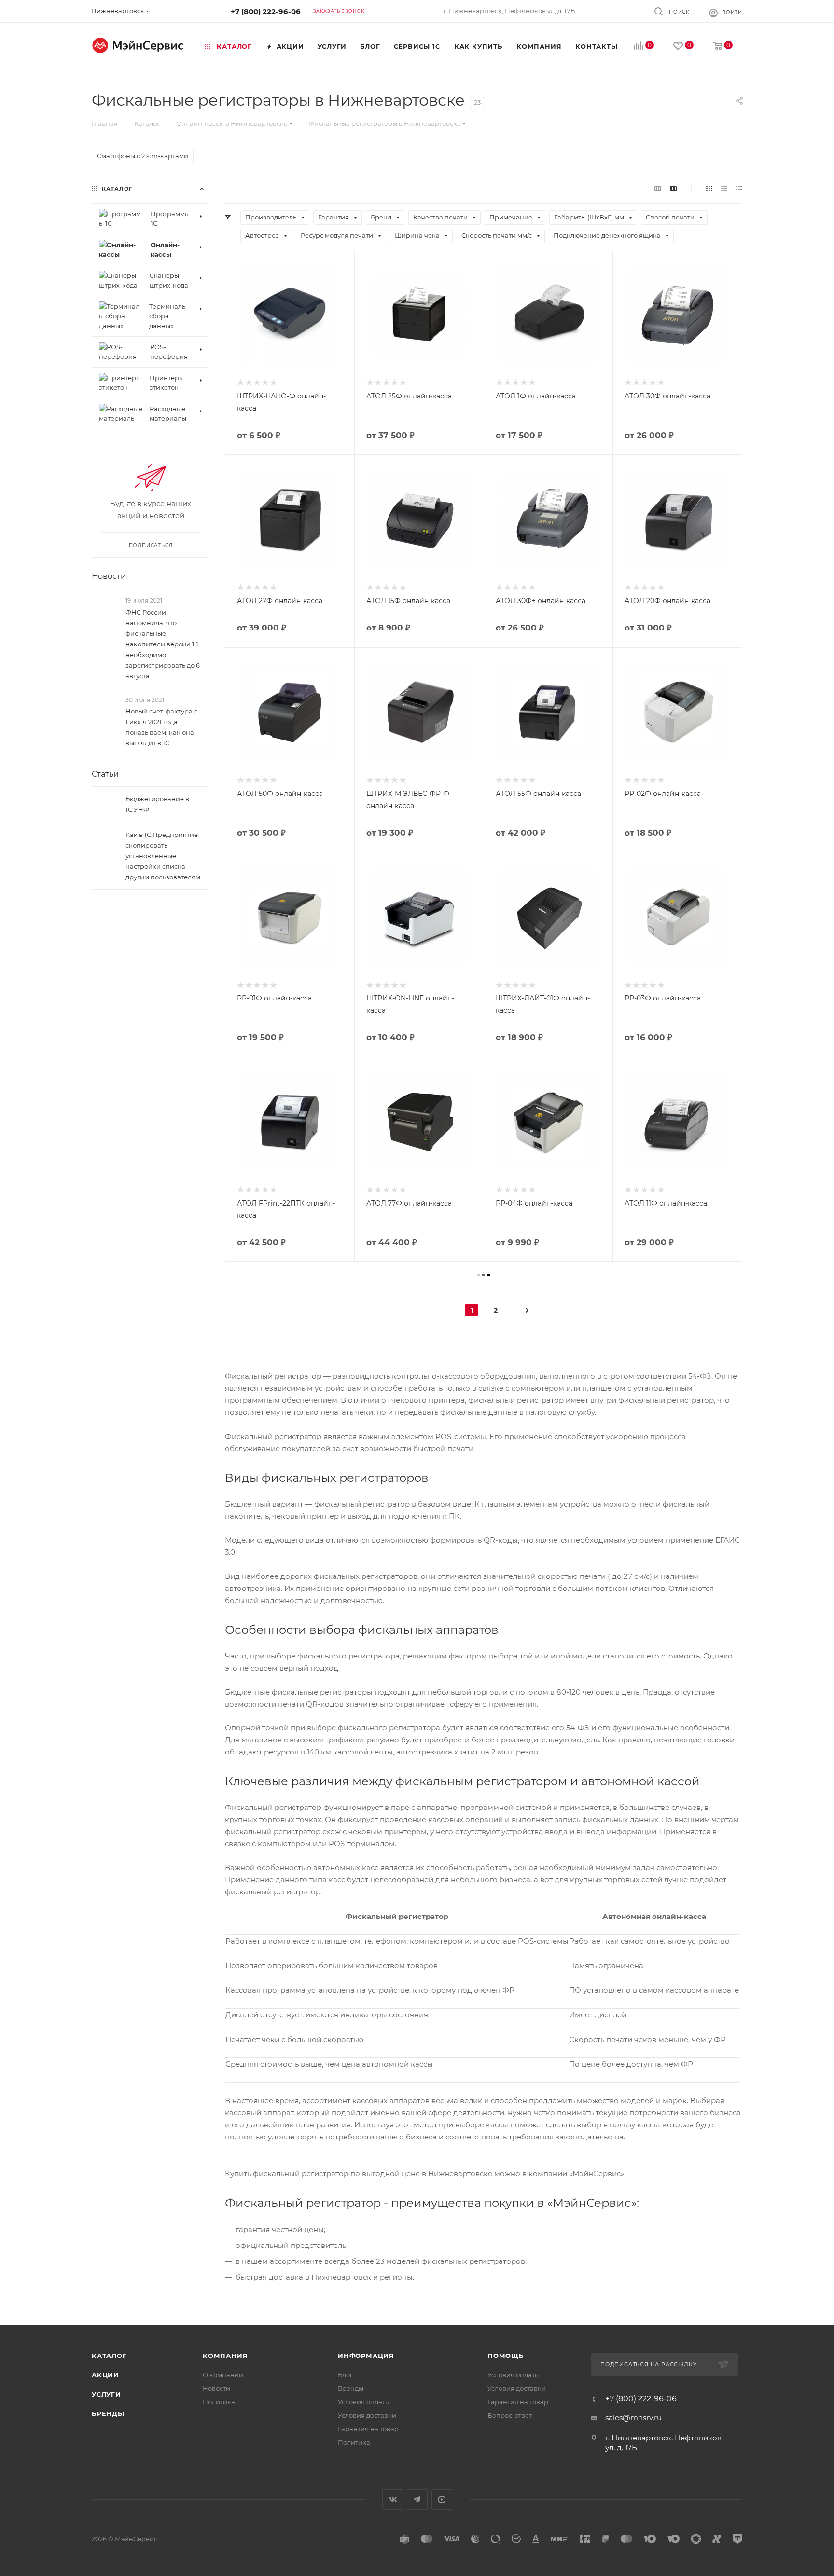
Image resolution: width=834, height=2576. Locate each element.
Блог (345, 2375)
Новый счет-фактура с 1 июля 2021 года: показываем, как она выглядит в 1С (161, 727)
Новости (109, 576)
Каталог (109, 2356)
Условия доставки (367, 2415)
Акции (105, 2375)
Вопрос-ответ (510, 2415)
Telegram (417, 2500)
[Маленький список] (658, 188)
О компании (223, 2375)
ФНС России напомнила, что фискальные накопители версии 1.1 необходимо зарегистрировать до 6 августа (163, 644)
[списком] (724, 188)
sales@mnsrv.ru (633, 2418)
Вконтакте (393, 2500)
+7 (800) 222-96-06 (266, 11)
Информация (366, 2356)
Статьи (105, 774)
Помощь (506, 2356)
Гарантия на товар (368, 2429)
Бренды (108, 2413)
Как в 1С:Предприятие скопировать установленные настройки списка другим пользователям (163, 856)
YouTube (442, 2500)
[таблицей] (739, 188)
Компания (225, 2356)
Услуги (106, 2394)
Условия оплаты (364, 2402)
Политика (219, 2402)
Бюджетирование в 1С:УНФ (157, 804)
